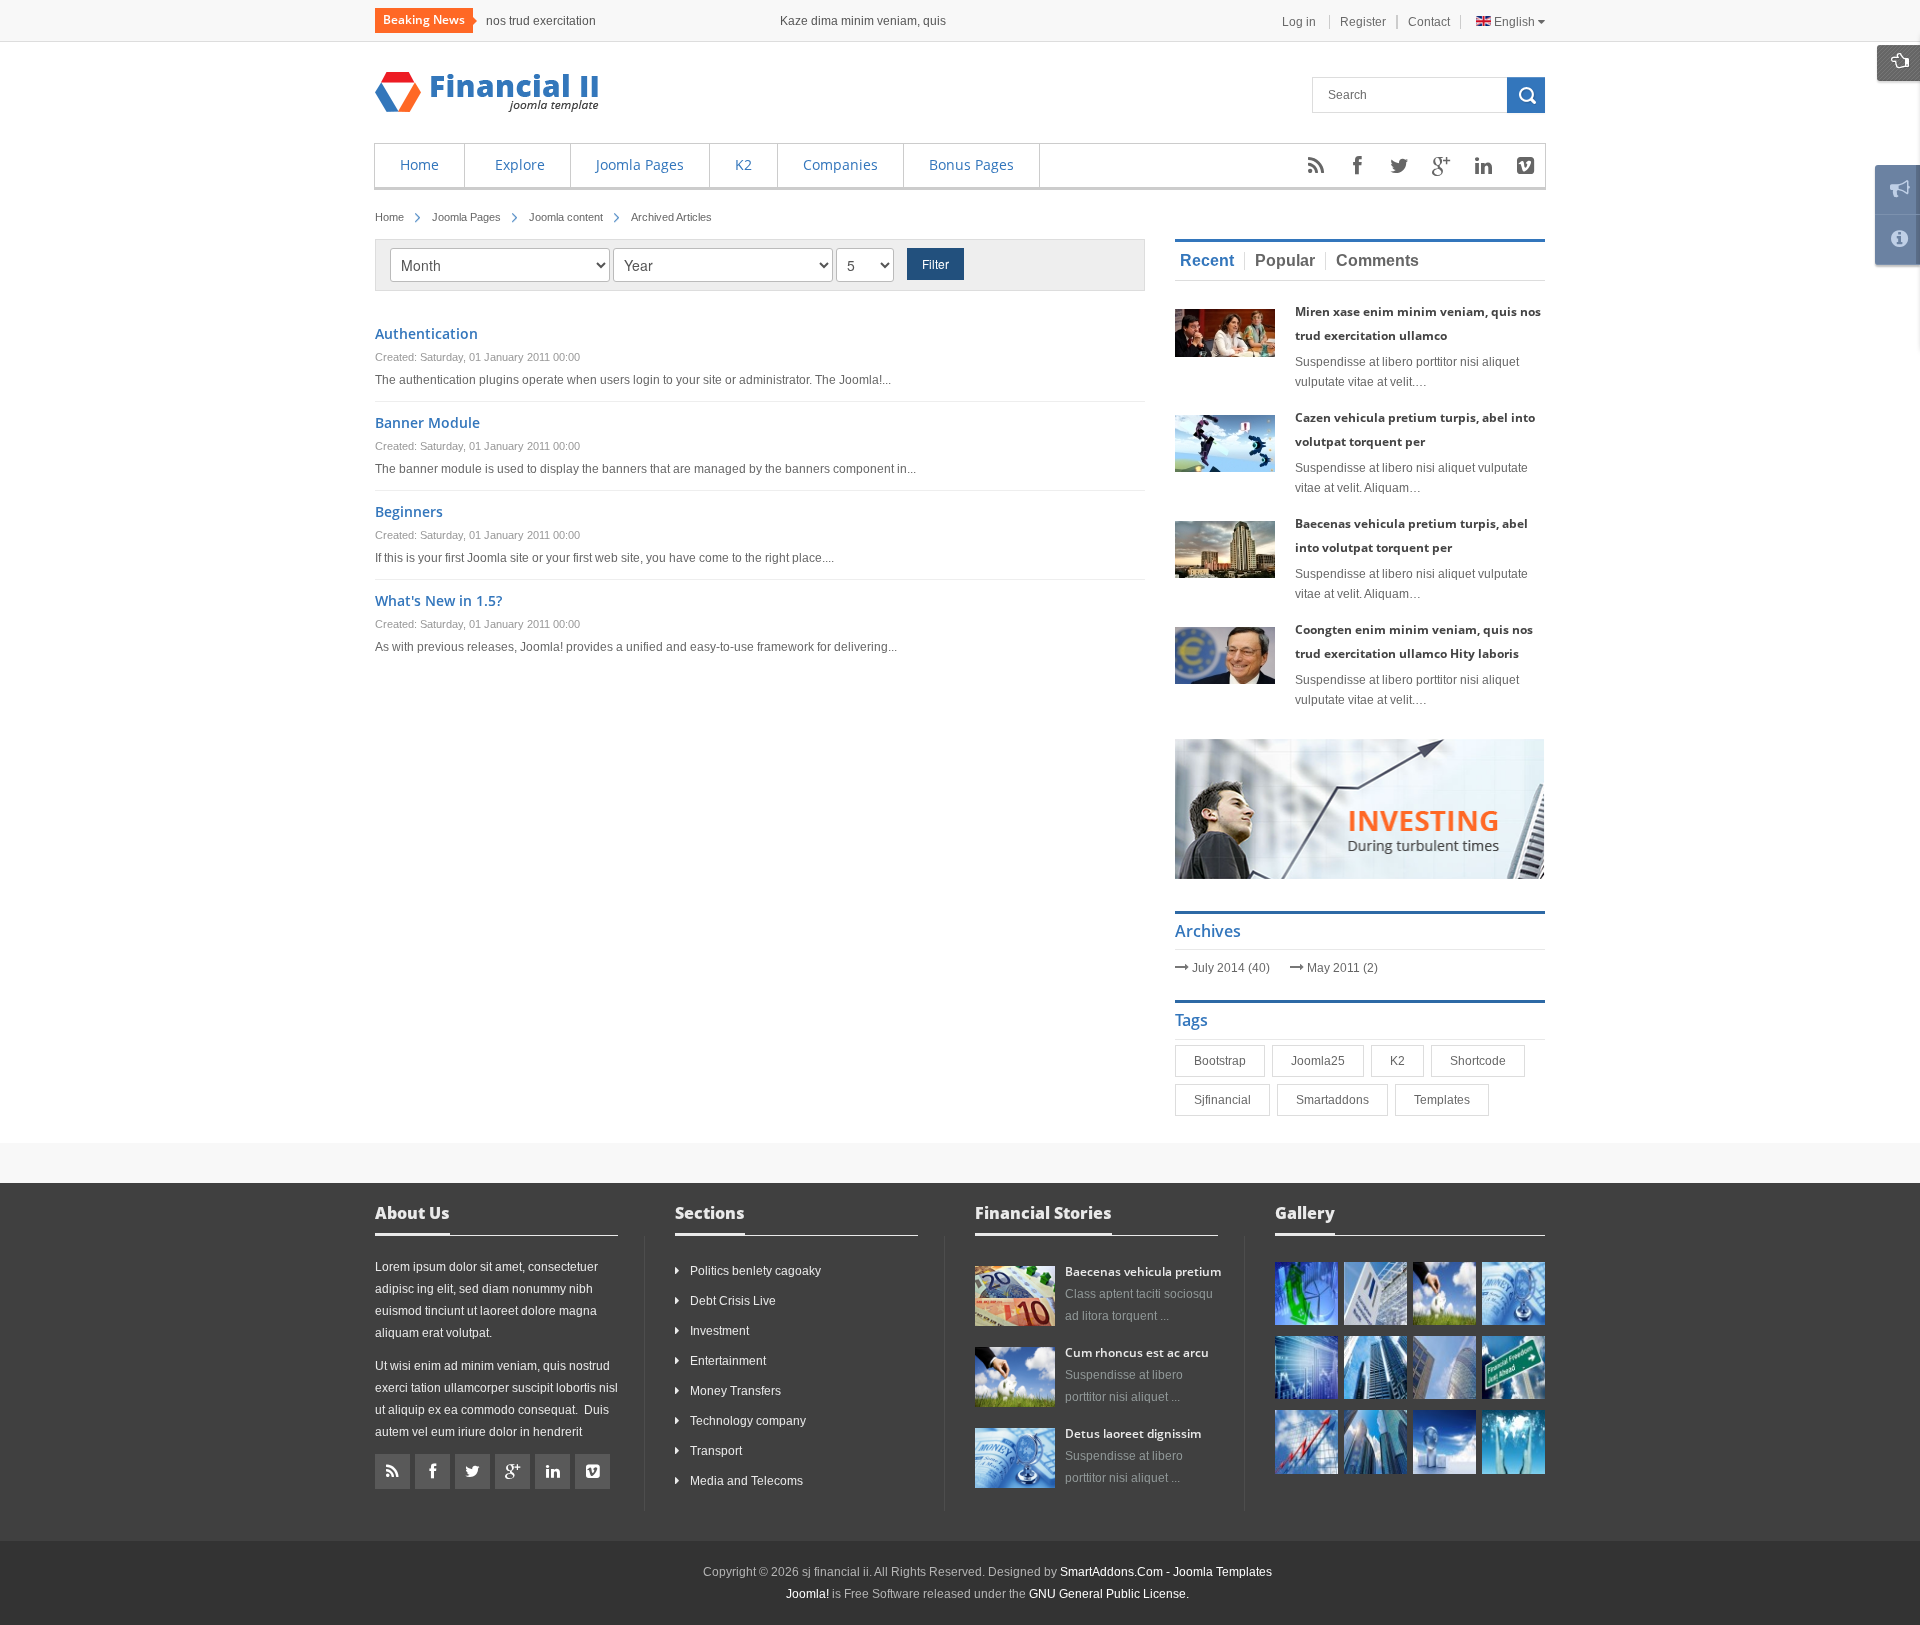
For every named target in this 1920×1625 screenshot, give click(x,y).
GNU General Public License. (1109, 1594)
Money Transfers (735, 1391)
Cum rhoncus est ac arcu (1137, 1352)
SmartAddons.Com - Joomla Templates (1166, 1572)
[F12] (1513, 1293)
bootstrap (1224, 1061)
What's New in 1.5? (438, 600)
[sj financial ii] (487, 92)
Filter (935, 263)
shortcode (1482, 1061)
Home (389, 217)
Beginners (409, 511)
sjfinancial (1226, 1100)
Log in (1300, 22)
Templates (1446, 1100)
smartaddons (1336, 1100)
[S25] (1306, 1441)
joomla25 (1322, 1061)
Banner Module (427, 422)
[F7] (1375, 1367)
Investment (719, 1331)
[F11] (1444, 1293)
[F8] (1444, 1367)
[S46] (1375, 1441)
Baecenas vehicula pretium (1143, 1271)
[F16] (1306, 1367)
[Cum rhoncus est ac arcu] (1015, 1376)
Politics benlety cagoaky (755, 1271)
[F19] (1444, 1441)
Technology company (748, 1421)
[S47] (1306, 1293)
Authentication (426, 333)
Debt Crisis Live (733, 1301)
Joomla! (807, 1594)
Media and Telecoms (746, 1481)
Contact (1429, 22)
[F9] (1513, 1367)
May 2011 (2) (1342, 968)
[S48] (1375, 1293)
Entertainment (728, 1361)
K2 (1401, 1061)
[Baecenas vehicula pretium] (1015, 1295)
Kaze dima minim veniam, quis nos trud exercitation (622, 21)
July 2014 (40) (1231, 968)
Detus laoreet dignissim (1133, 1433)
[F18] (1513, 1441)
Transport (716, 1451)
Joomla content (566, 217)
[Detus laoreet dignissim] (1015, 1457)
